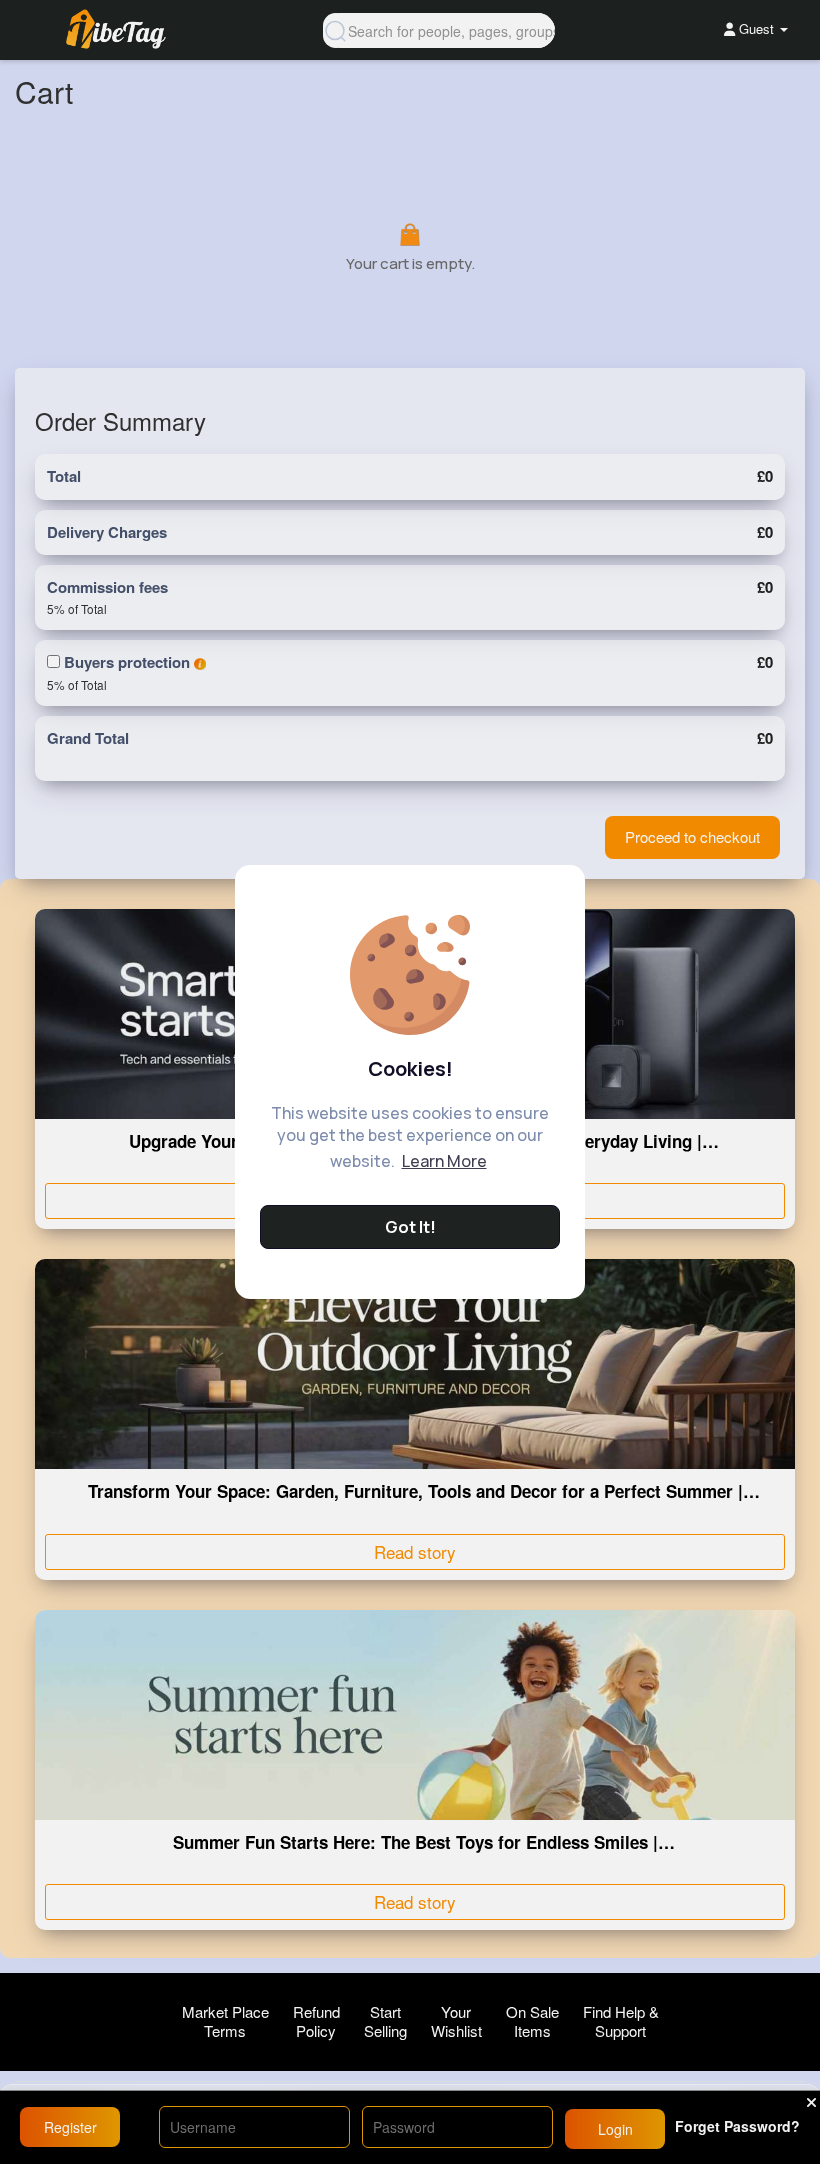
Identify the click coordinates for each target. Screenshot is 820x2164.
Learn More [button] (444, 1161)
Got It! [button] (410, 1227)
